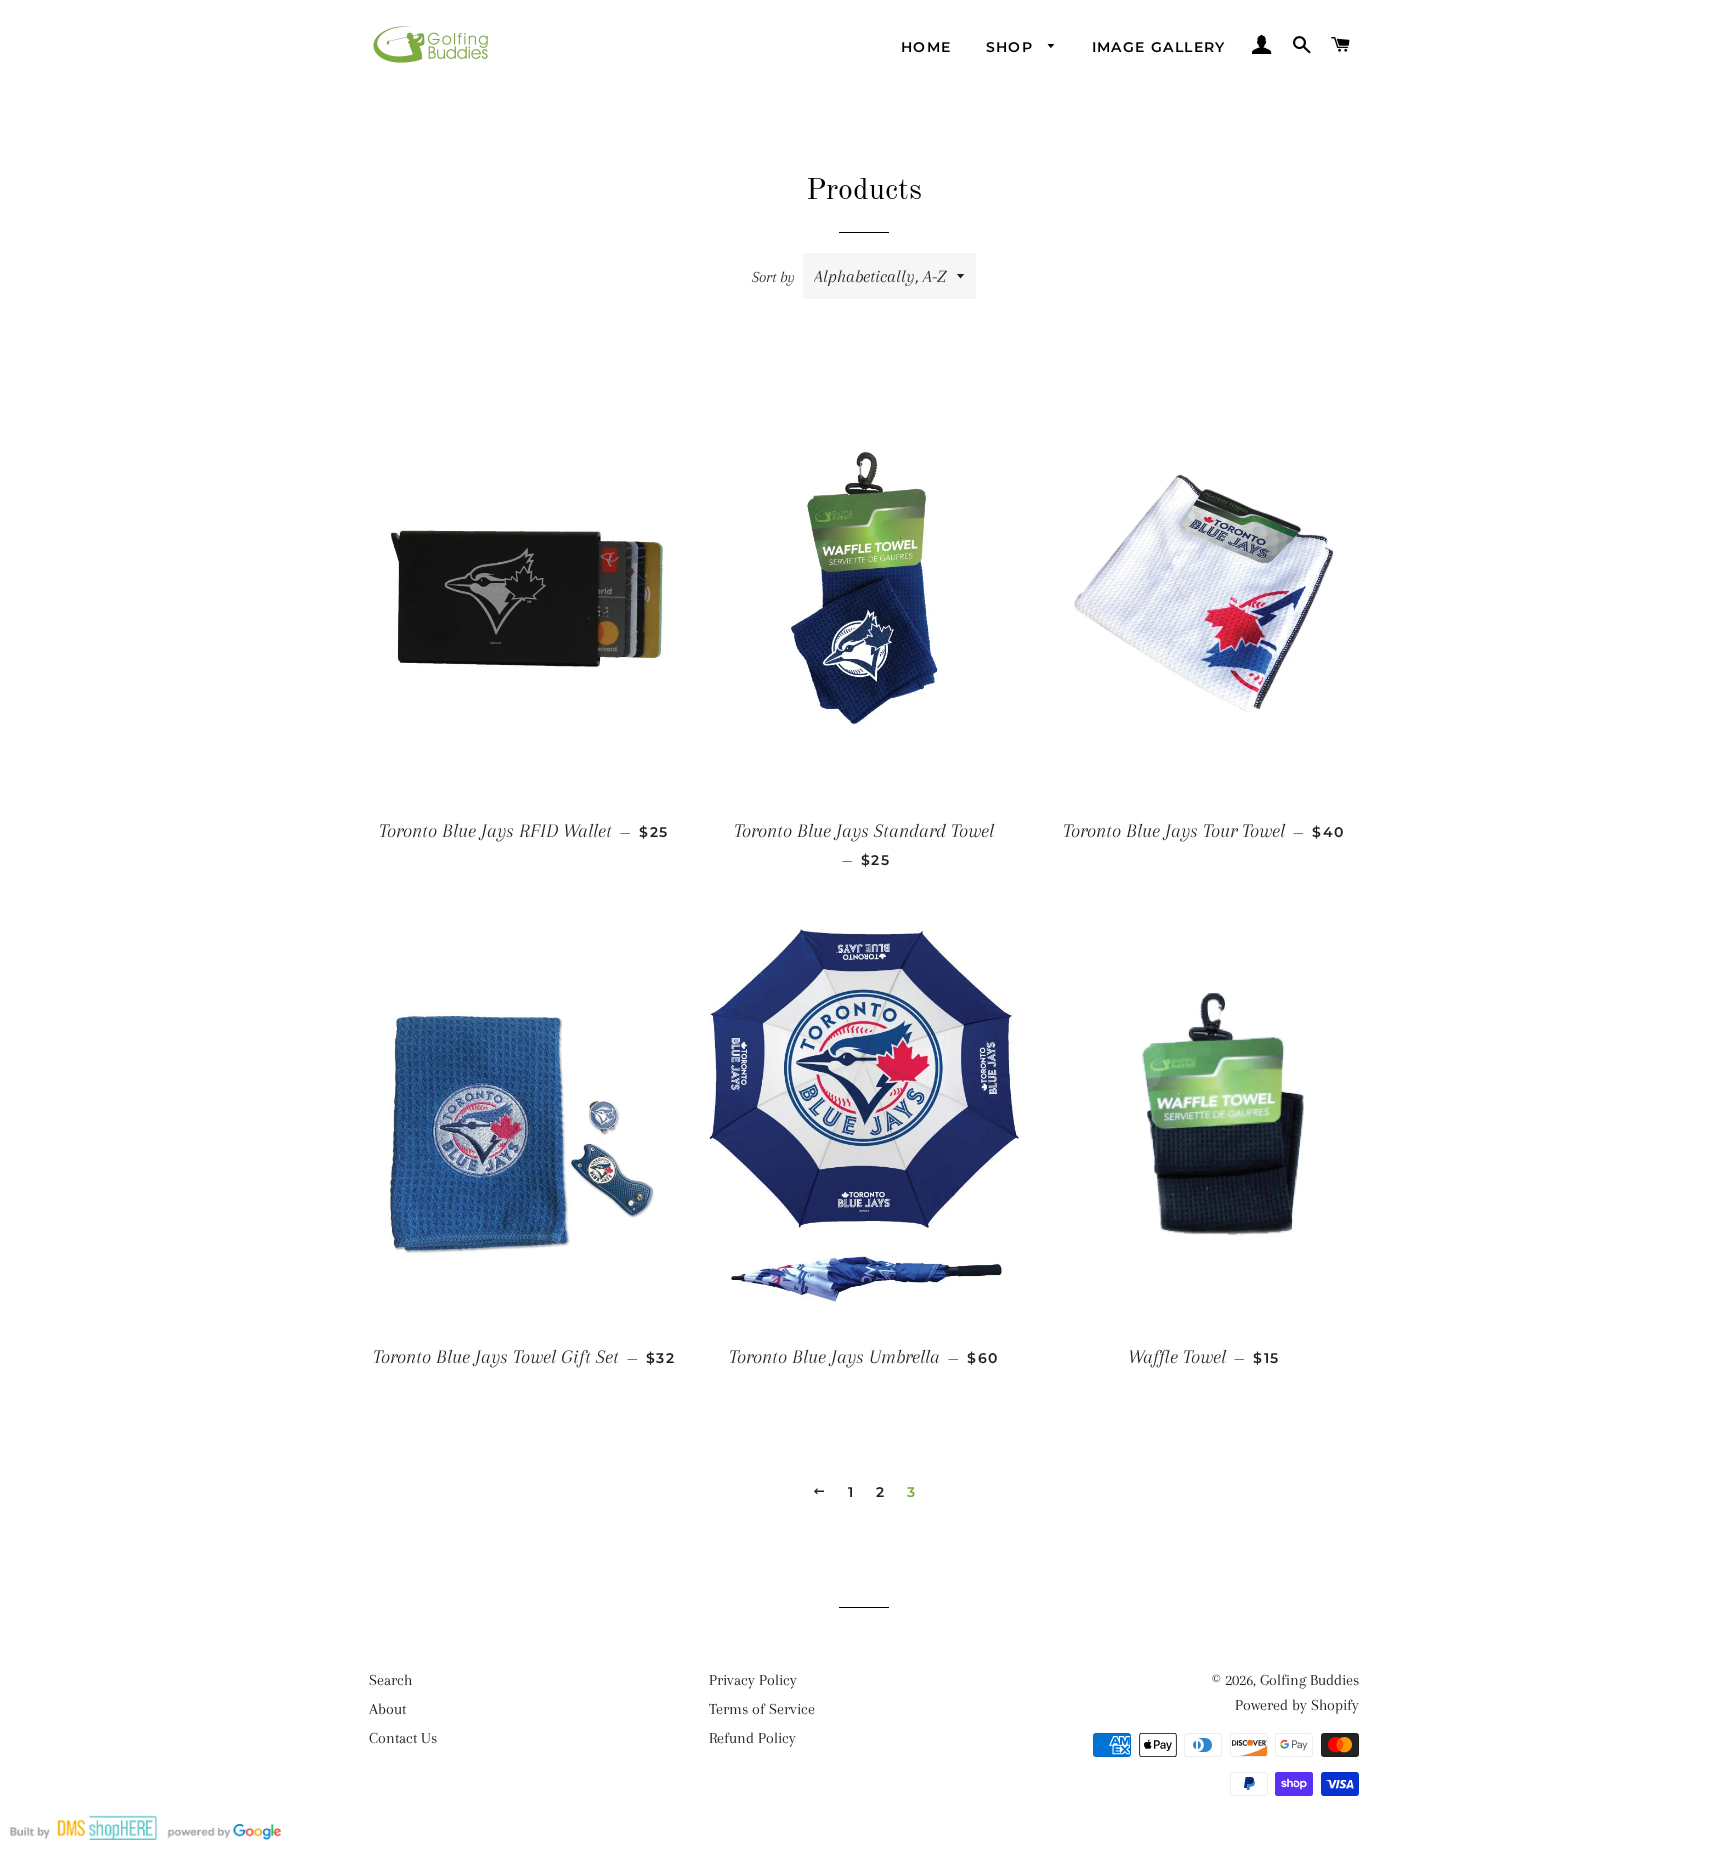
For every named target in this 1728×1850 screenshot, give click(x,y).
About (387, 1709)
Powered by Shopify (1297, 1705)
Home (926, 47)
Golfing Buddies (1309, 1680)
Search (390, 1680)
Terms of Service (762, 1709)
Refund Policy (752, 1738)
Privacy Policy (753, 1680)
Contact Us (403, 1738)
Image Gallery (1159, 47)
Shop (1012, 47)
